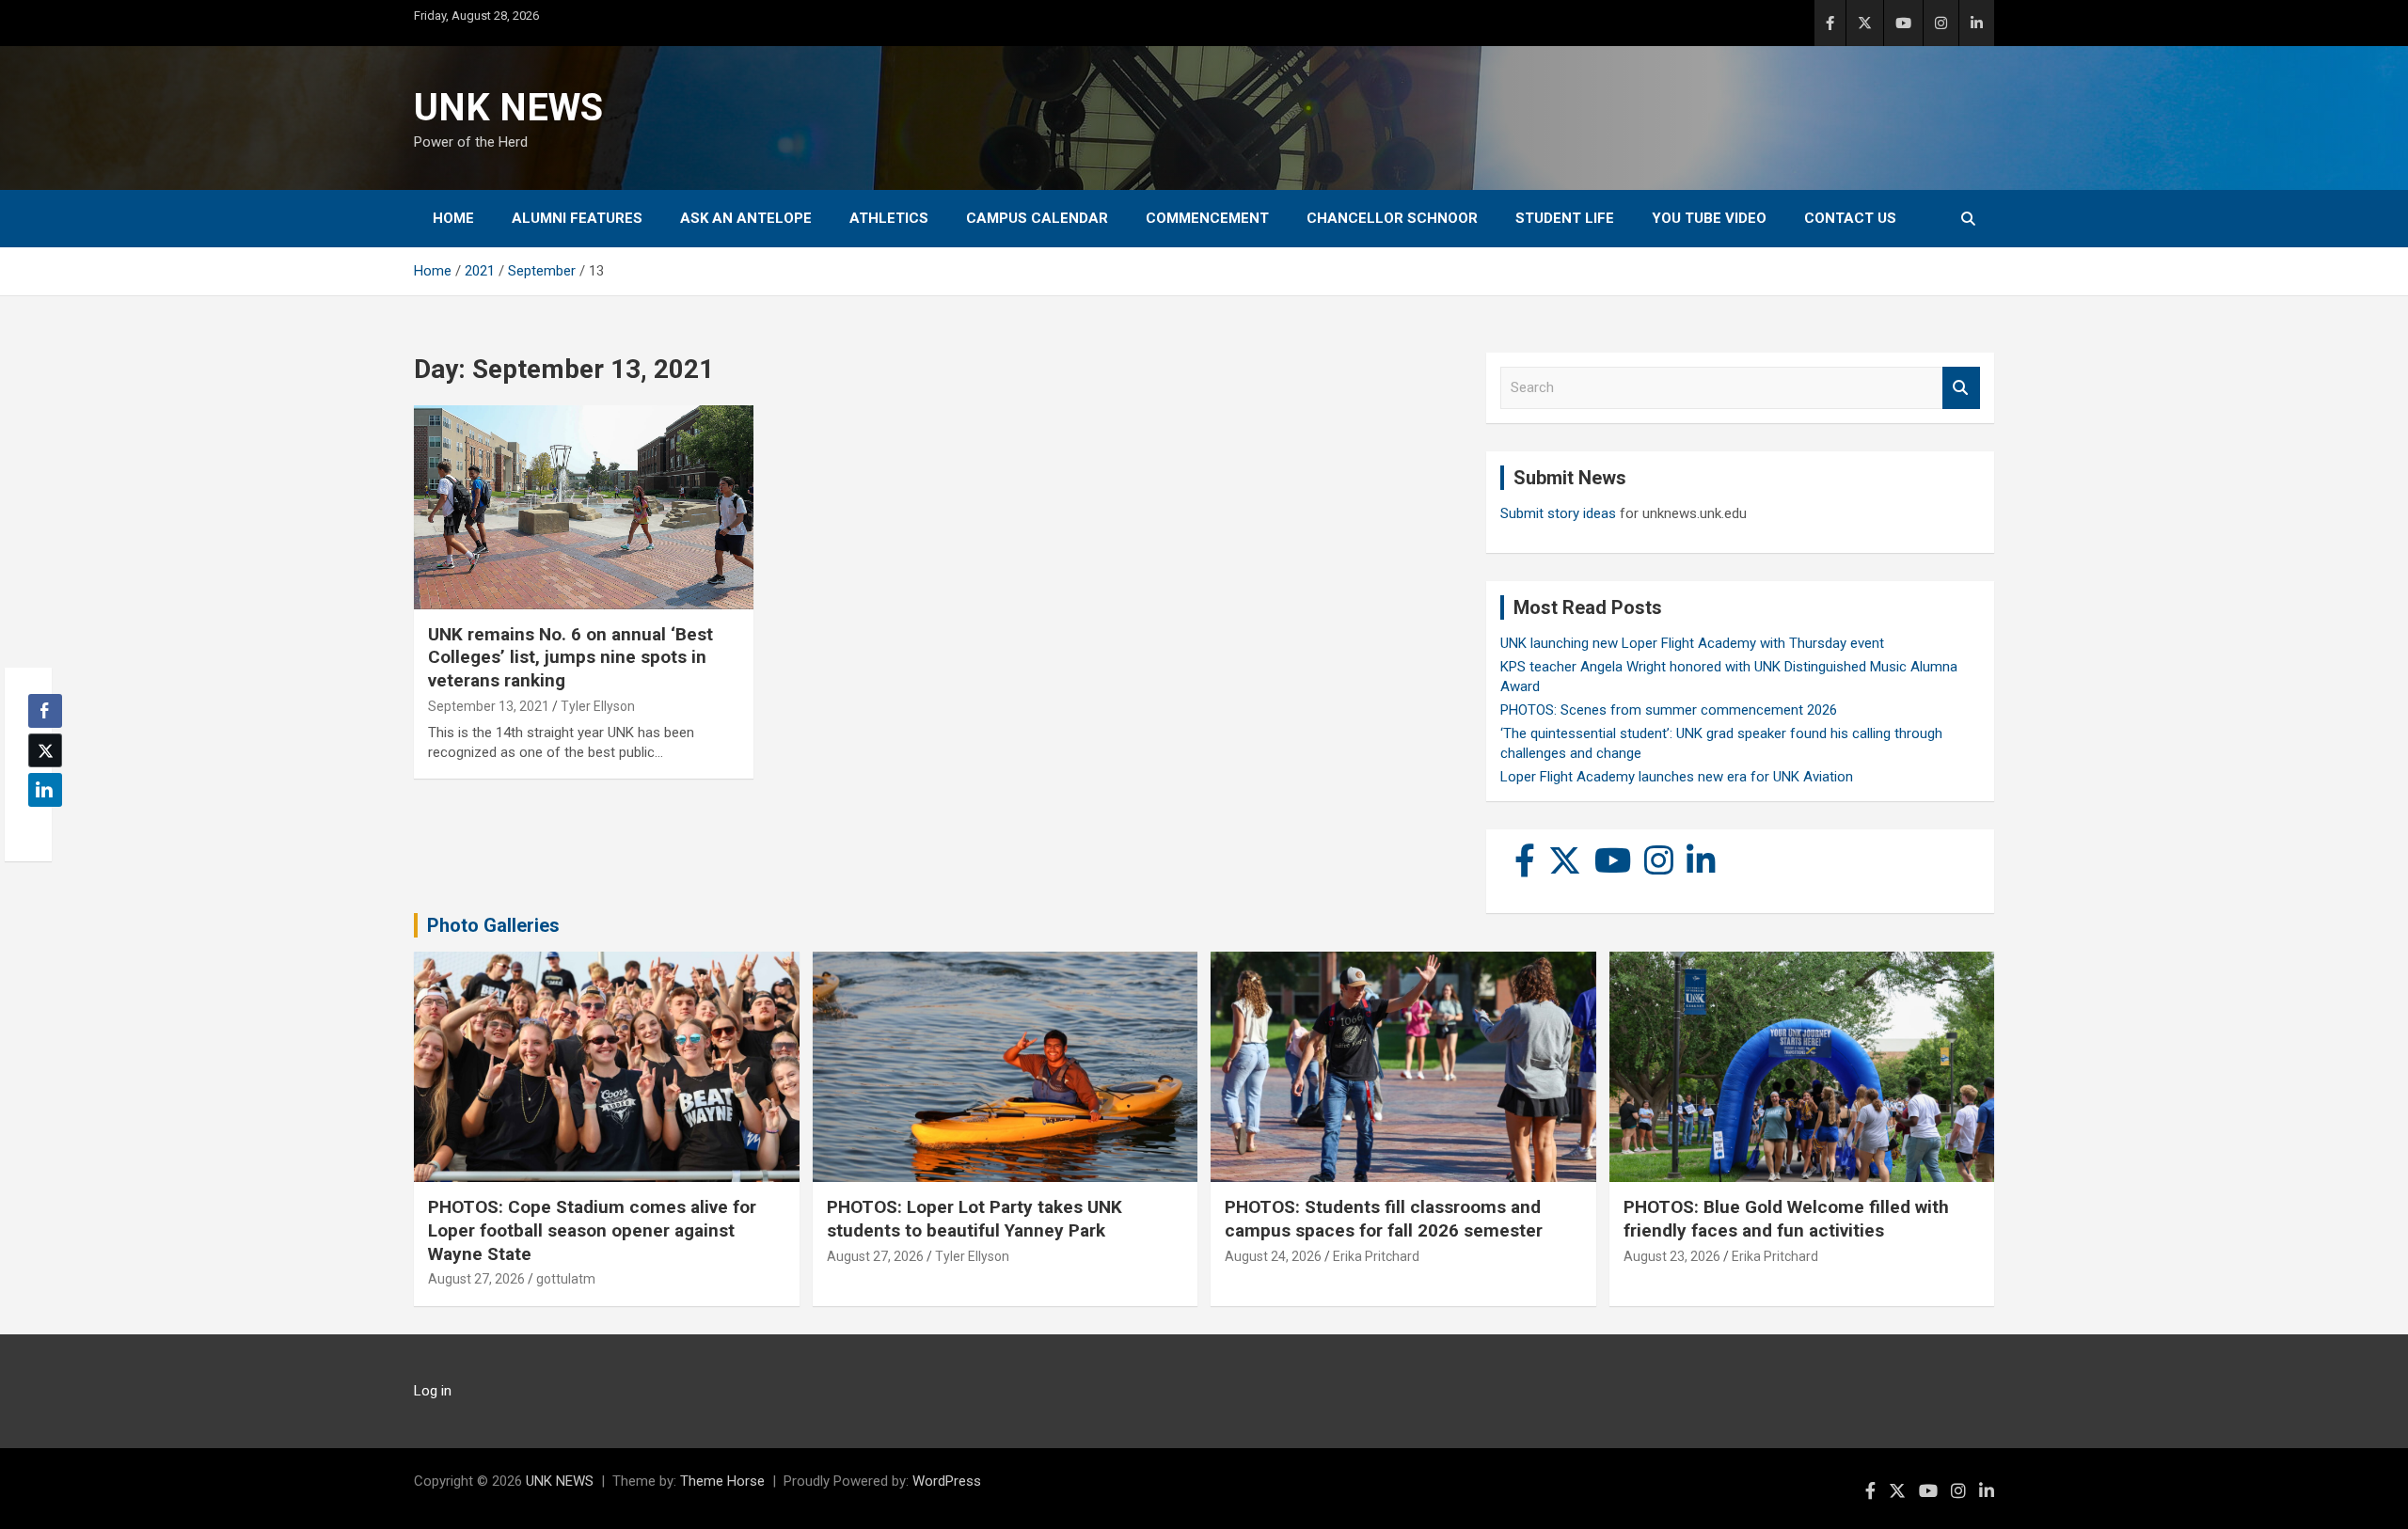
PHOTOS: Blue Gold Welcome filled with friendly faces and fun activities (1786, 1219)
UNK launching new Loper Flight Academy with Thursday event (1692, 643)
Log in (433, 1391)
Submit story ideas (1558, 513)
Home (453, 218)
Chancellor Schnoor (1392, 218)
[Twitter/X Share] (45, 750)
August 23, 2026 (1672, 1256)
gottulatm (566, 1279)
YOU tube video (1709, 218)
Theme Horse (722, 1481)
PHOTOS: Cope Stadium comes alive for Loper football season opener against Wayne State (592, 1230)
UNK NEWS (508, 108)
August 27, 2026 (476, 1279)
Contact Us (1850, 218)
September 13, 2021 (489, 706)
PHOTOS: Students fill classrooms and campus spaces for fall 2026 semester (1384, 1219)
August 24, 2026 (1273, 1256)
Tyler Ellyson (598, 706)
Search (1961, 388)
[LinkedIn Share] (45, 790)
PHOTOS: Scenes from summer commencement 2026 (1669, 710)
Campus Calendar (1037, 218)
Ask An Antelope (746, 218)
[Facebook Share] (45, 711)
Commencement (1207, 218)
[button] (40, 827)
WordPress (947, 1481)
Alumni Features (577, 218)
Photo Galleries (493, 925)
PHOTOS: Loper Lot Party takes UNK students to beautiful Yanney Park (974, 1219)
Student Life (1565, 218)
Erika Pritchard (1376, 1256)
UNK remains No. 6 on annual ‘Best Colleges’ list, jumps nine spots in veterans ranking (570, 657)
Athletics (889, 218)
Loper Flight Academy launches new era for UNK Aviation (1677, 777)
